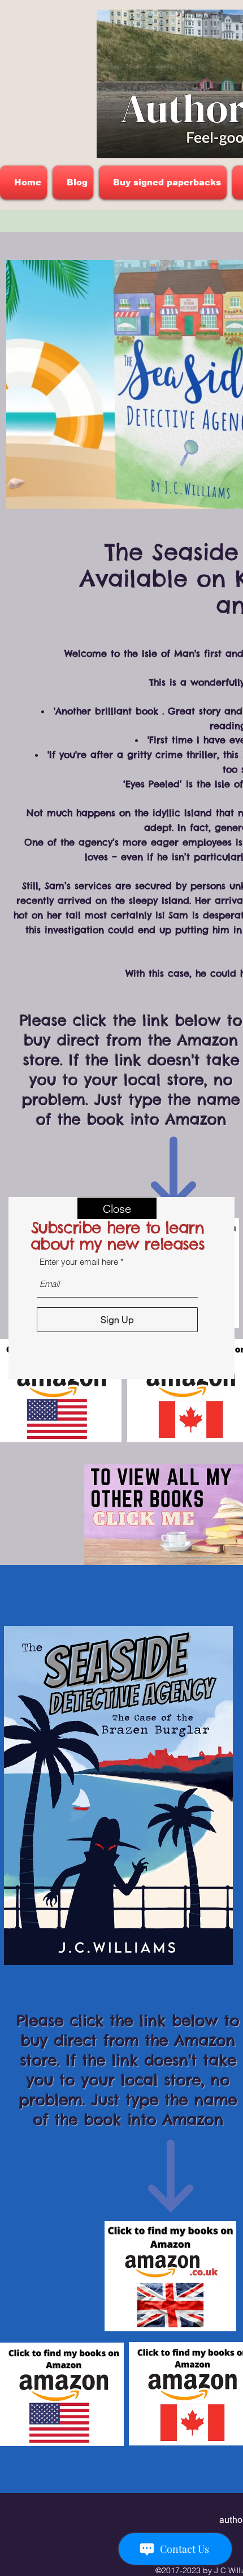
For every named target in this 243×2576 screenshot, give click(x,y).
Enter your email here (79, 1262)
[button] (117, 1208)
